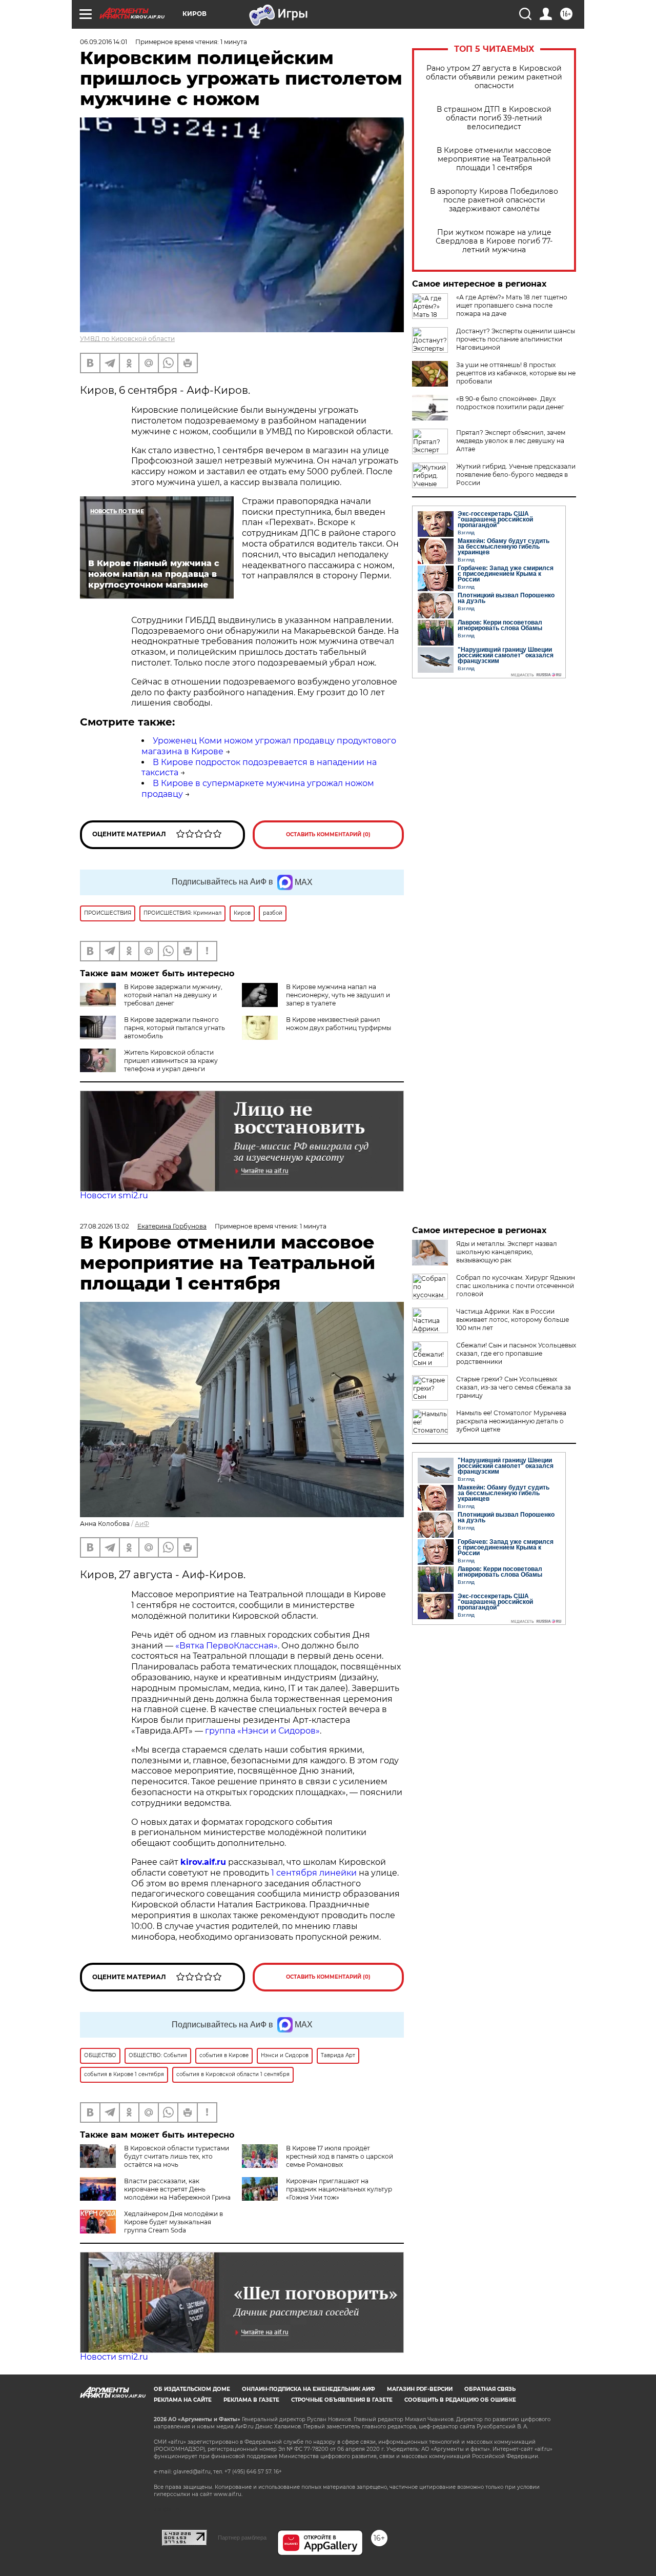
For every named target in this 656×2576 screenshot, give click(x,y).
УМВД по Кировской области (127, 339)
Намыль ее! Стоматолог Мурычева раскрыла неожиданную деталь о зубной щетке (511, 1421)
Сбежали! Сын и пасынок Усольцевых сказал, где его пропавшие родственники (516, 1353)
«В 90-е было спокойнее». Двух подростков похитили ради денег (510, 403)
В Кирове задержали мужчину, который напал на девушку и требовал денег (173, 995)
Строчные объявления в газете (342, 2400)
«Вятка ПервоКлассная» (227, 1646)
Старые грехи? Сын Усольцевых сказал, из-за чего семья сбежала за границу (514, 1387)
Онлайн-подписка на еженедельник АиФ (309, 2389)
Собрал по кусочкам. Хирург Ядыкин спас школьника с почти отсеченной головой (516, 1286)
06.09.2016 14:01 (104, 42)
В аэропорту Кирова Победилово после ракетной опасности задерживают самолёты (494, 200)
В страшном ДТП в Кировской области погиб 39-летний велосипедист (494, 118)
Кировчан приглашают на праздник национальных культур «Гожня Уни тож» (339, 2189)
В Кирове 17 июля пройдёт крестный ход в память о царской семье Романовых (340, 2156)
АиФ (142, 1524)
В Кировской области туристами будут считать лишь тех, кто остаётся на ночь (177, 2156)
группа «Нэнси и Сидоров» (262, 1731)
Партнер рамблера (242, 2538)
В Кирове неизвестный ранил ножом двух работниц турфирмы (339, 1024)
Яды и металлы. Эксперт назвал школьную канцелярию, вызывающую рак (507, 1252)
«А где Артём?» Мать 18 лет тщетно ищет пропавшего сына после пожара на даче (512, 305)
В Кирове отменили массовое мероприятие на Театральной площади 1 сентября (494, 159)
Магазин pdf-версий (420, 2389)
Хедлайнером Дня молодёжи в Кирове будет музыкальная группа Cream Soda (173, 2222)
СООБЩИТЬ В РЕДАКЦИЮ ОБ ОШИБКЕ (460, 2400)
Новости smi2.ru (114, 1195)
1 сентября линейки (314, 1873)
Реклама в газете (251, 2400)
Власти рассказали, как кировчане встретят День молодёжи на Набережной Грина (177, 2189)
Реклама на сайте (183, 2400)
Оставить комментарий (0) (328, 834)
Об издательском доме (192, 2389)
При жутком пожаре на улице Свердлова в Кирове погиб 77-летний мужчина (494, 241)
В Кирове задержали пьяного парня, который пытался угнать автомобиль (175, 1028)
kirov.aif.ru (203, 1862)
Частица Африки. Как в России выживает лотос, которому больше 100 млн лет (512, 1320)
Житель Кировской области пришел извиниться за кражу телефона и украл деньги (171, 1061)
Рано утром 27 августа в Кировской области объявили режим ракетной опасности (494, 77)
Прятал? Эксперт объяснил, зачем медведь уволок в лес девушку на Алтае (511, 441)
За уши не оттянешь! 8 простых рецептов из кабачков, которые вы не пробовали (516, 373)
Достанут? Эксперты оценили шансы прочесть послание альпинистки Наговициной (516, 339)
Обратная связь (490, 2389)
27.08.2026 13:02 (105, 1226)
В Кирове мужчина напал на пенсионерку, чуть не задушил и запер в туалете (338, 995)
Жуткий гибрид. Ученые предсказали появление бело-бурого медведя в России (516, 475)
